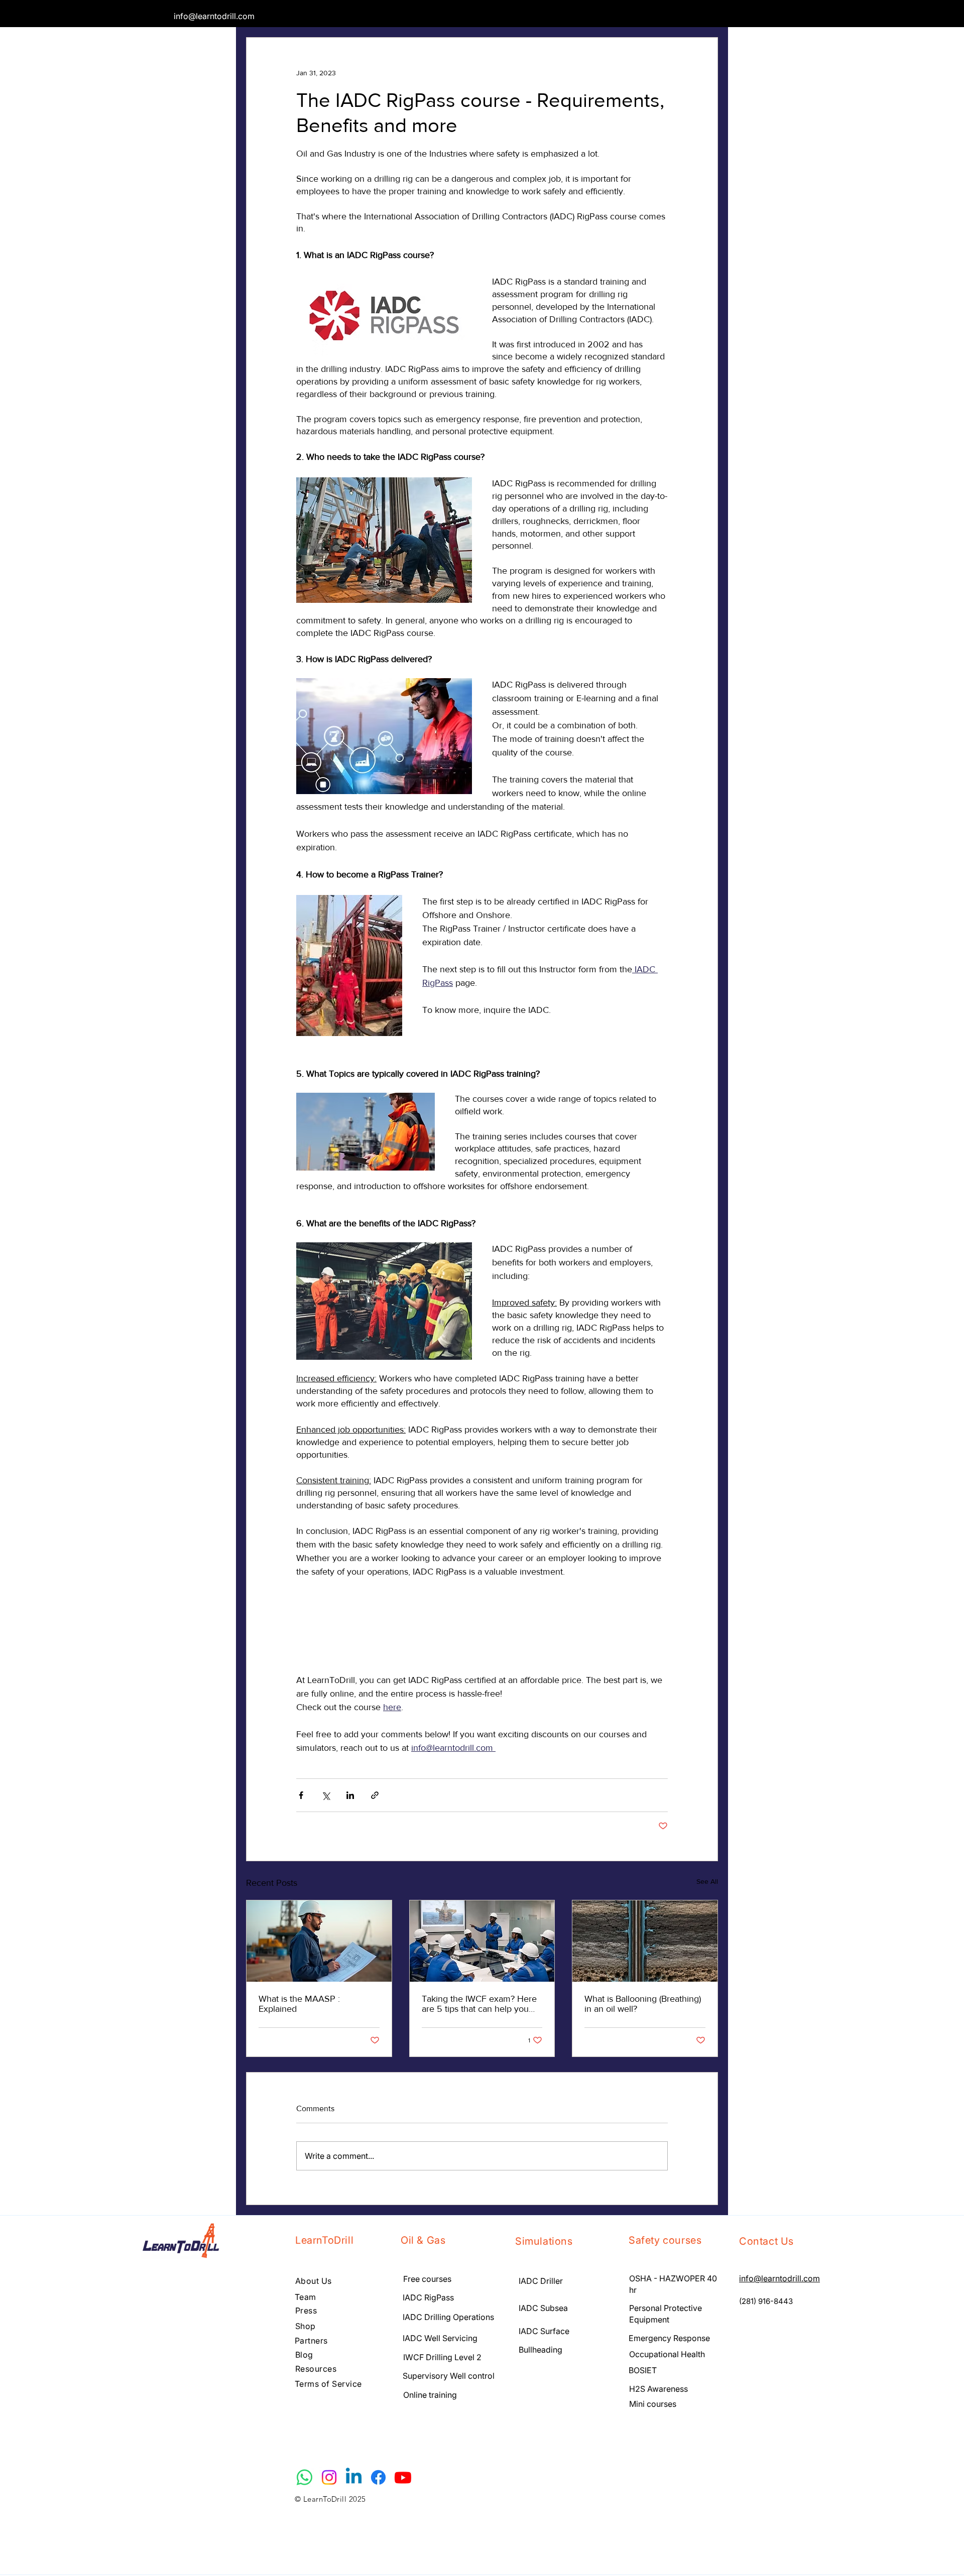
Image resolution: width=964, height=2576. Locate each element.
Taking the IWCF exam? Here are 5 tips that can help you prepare (479, 2004)
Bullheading (540, 2350)
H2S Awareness (658, 2389)
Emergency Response (669, 2338)
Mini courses (653, 2404)
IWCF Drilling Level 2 (442, 2357)
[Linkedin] (354, 2477)
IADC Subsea (543, 2308)
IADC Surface (545, 2331)
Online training (430, 2395)
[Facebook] (378, 2477)
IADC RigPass (428, 2297)
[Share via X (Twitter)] (326, 1795)
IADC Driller (541, 2281)
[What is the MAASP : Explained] (319, 1941)
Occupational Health (667, 2354)
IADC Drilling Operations (448, 2317)
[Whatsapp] (305, 2477)
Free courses (427, 2279)
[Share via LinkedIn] (350, 1795)
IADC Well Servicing (440, 2338)
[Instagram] (329, 2477)
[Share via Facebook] (301, 1795)
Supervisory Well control (449, 2376)
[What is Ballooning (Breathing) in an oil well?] (645, 1941)
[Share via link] (375, 1795)
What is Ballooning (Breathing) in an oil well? (643, 2004)
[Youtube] (403, 2477)
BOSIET (644, 2370)
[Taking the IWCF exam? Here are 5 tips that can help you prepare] (482, 1941)
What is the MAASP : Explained (299, 2004)
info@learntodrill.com (214, 16)
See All (707, 1881)
